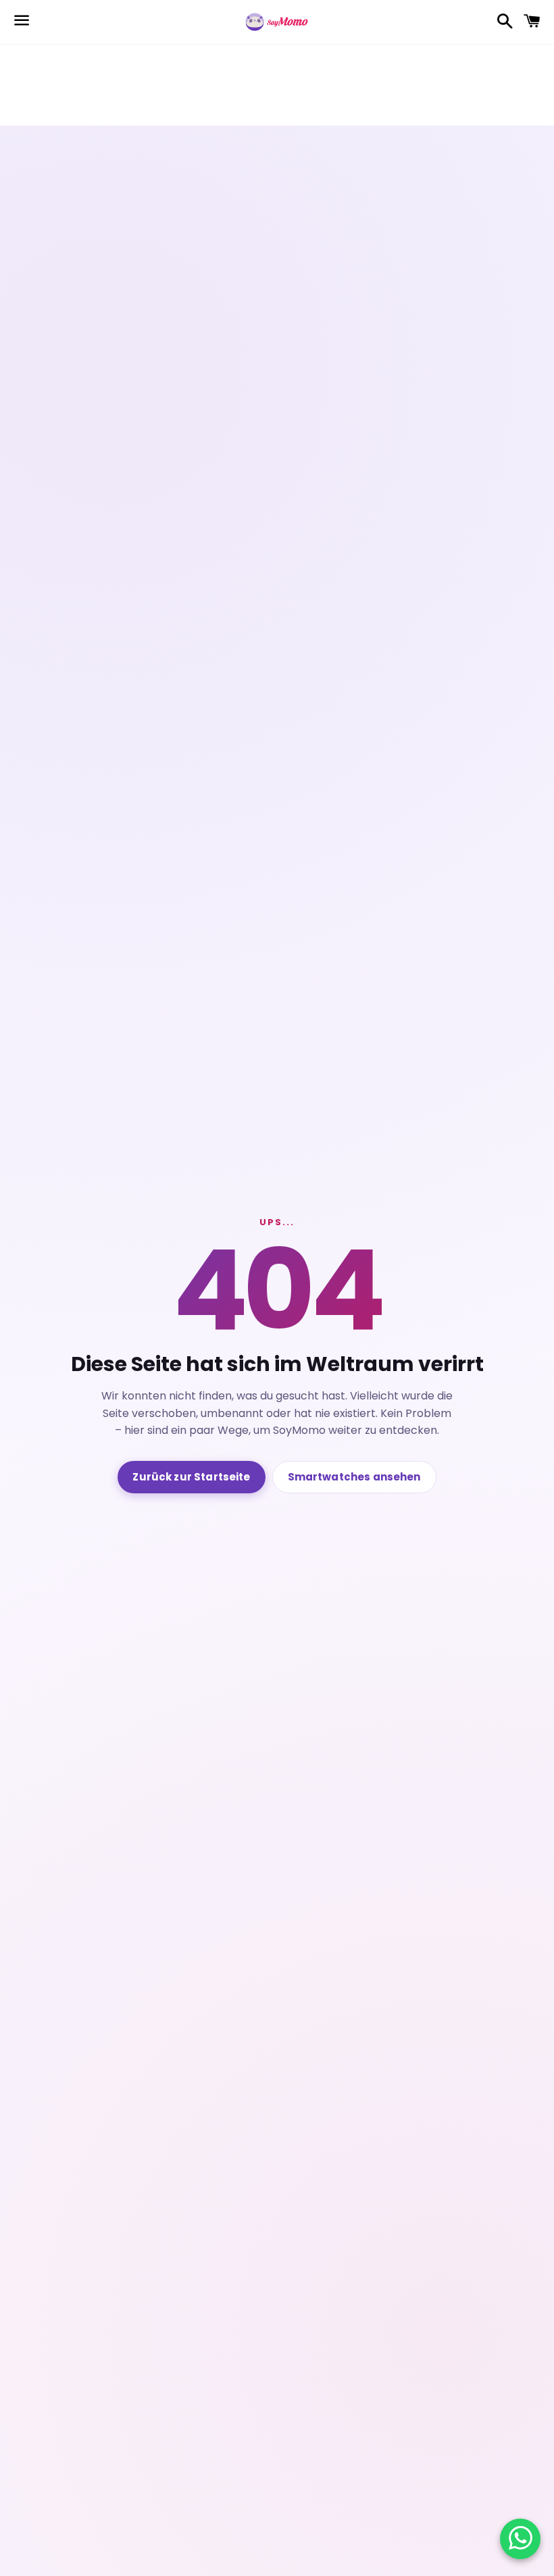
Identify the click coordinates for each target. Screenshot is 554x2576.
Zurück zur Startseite (191, 1477)
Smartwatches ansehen (354, 1477)
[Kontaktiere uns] (521, 2539)
